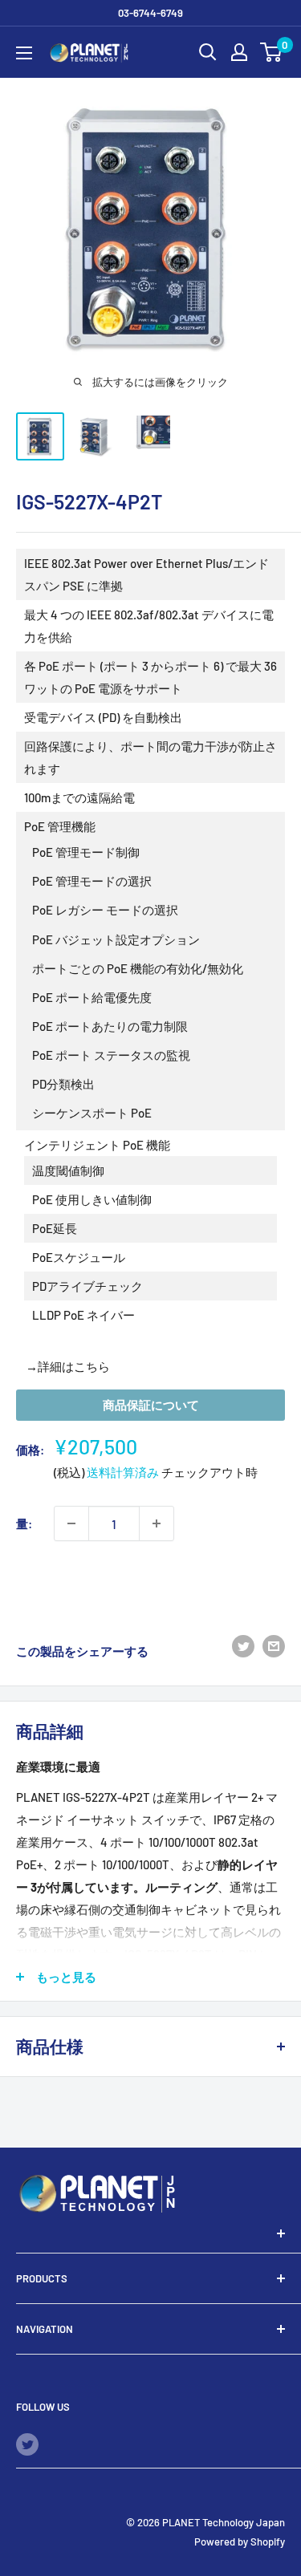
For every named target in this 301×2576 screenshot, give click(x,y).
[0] (272, 52)
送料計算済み (123, 1472)
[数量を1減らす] (71, 1523)
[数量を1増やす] (157, 1523)
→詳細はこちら (68, 1366)
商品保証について (151, 1405)
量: (24, 1523)
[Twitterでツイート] (243, 1645)
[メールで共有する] (274, 1645)
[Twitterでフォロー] (27, 2444)
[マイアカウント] (239, 52)
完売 (151, 1582)
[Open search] (208, 52)
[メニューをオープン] (24, 53)
